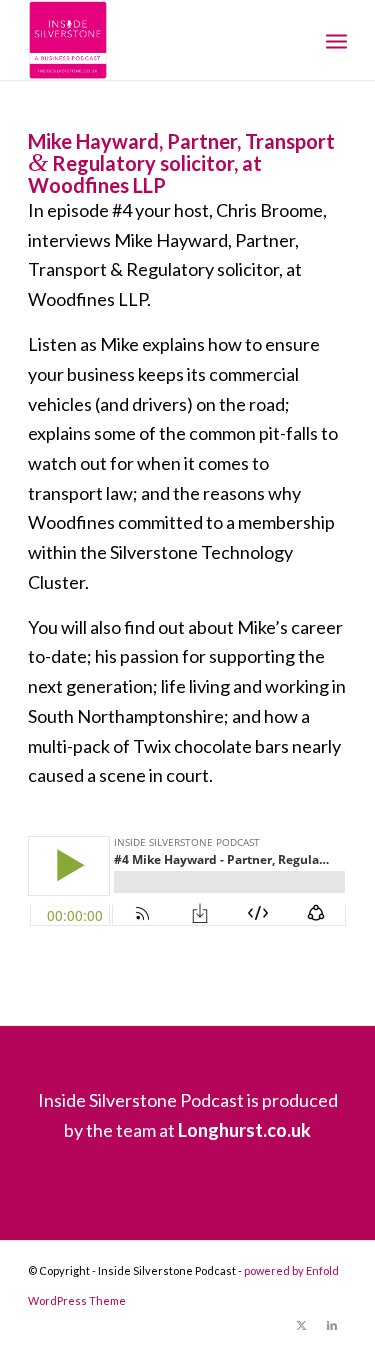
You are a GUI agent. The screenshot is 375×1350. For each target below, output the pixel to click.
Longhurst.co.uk (244, 1130)
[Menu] (336, 40)
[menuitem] (336, 40)
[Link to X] (302, 1325)
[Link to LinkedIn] (332, 1325)
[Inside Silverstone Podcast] (155, 40)
